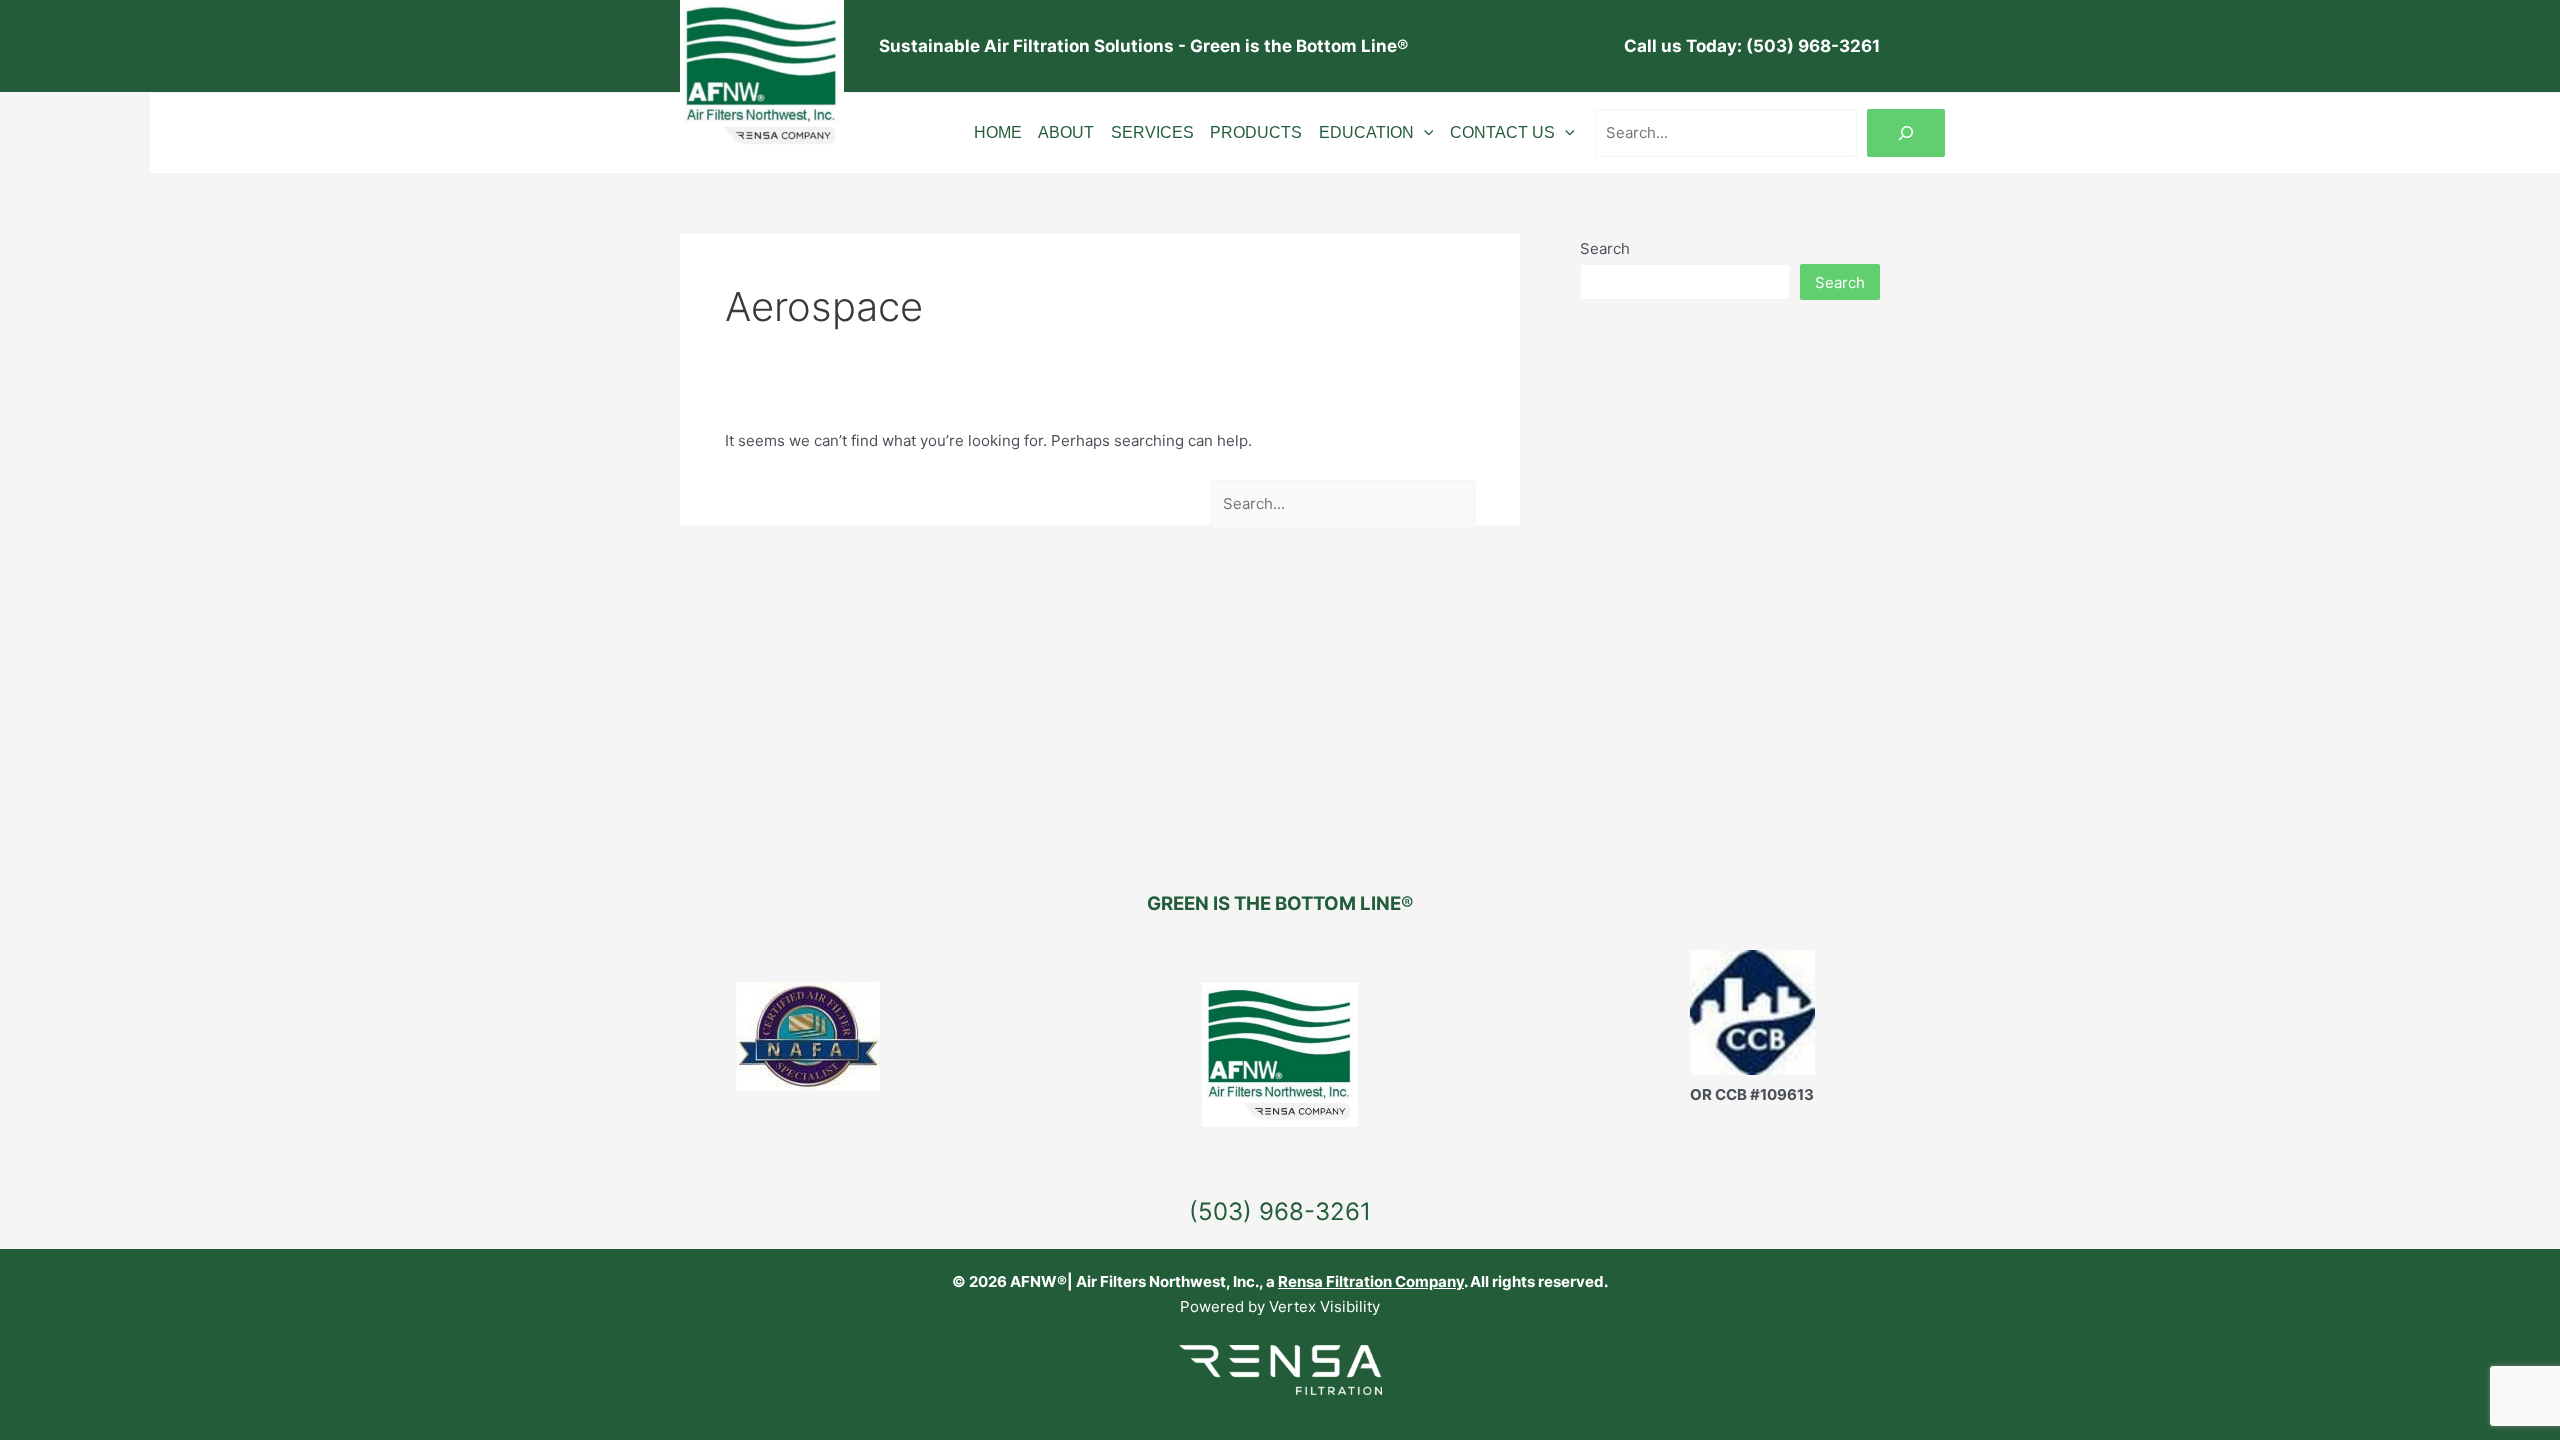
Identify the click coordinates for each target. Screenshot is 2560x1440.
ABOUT (1066, 133)
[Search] (1906, 133)
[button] (1424, 133)
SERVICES (1152, 133)
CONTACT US (1502, 133)
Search (1605, 248)
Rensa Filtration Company (1371, 1281)
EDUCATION (1366, 133)
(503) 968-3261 (1280, 1211)
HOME (998, 133)
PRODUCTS (1256, 133)
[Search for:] (1343, 503)
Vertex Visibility (1324, 1306)
